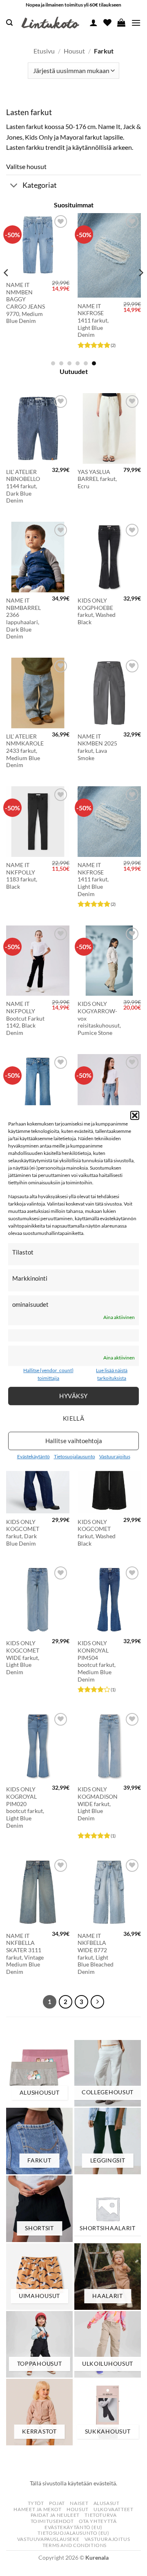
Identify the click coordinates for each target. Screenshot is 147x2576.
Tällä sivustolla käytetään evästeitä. (73, 2483)
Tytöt (36, 2503)
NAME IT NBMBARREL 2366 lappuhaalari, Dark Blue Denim (23, 618)
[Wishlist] (107, 22)
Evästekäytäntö (33, 1456)
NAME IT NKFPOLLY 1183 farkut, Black (22, 876)
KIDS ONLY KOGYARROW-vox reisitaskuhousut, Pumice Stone (99, 1018)
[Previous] (7, 289)
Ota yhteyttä (98, 2521)
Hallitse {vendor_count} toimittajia (48, 1374)
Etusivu (44, 51)
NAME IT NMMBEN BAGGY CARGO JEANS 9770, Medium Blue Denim (21, 303)
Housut (74, 51)
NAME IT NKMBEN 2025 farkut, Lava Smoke (97, 747)
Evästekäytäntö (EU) (73, 2527)
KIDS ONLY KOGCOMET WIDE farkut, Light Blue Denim (23, 1658)
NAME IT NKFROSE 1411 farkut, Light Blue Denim (88, 321)
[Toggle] (14, 186)
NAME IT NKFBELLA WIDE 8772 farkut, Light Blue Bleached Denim (96, 1954)
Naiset (79, 2503)
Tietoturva (100, 2515)
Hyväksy (73, 1396)
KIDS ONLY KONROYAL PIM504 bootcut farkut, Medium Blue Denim (97, 1661)
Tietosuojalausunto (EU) (73, 2533)
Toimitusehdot (52, 2521)
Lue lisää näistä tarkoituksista (112, 1374)
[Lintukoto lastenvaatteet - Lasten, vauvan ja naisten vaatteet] (51, 23)
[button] (135, 1115)
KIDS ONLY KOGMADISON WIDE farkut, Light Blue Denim (98, 1804)
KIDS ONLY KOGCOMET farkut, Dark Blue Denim (23, 1533)
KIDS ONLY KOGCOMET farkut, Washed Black (97, 1533)
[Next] (140, 289)
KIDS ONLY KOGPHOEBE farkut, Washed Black (97, 611)
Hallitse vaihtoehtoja (74, 1441)
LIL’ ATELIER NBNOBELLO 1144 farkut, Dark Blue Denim (23, 486)
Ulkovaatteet (113, 2509)
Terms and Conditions (75, 2545)
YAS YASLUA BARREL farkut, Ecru (97, 479)
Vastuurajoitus (115, 1456)
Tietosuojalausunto (75, 1456)
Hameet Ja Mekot (37, 2509)
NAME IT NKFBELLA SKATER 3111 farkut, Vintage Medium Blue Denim (25, 1954)
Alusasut (107, 2503)
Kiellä (74, 1418)
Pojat (57, 2503)
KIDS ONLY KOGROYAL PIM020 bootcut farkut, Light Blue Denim (25, 1807)
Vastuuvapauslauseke (48, 2539)
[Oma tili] (94, 22)
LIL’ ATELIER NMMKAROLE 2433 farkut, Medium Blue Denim (25, 751)
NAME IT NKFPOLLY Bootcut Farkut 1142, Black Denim (25, 1018)
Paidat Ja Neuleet (55, 2515)
